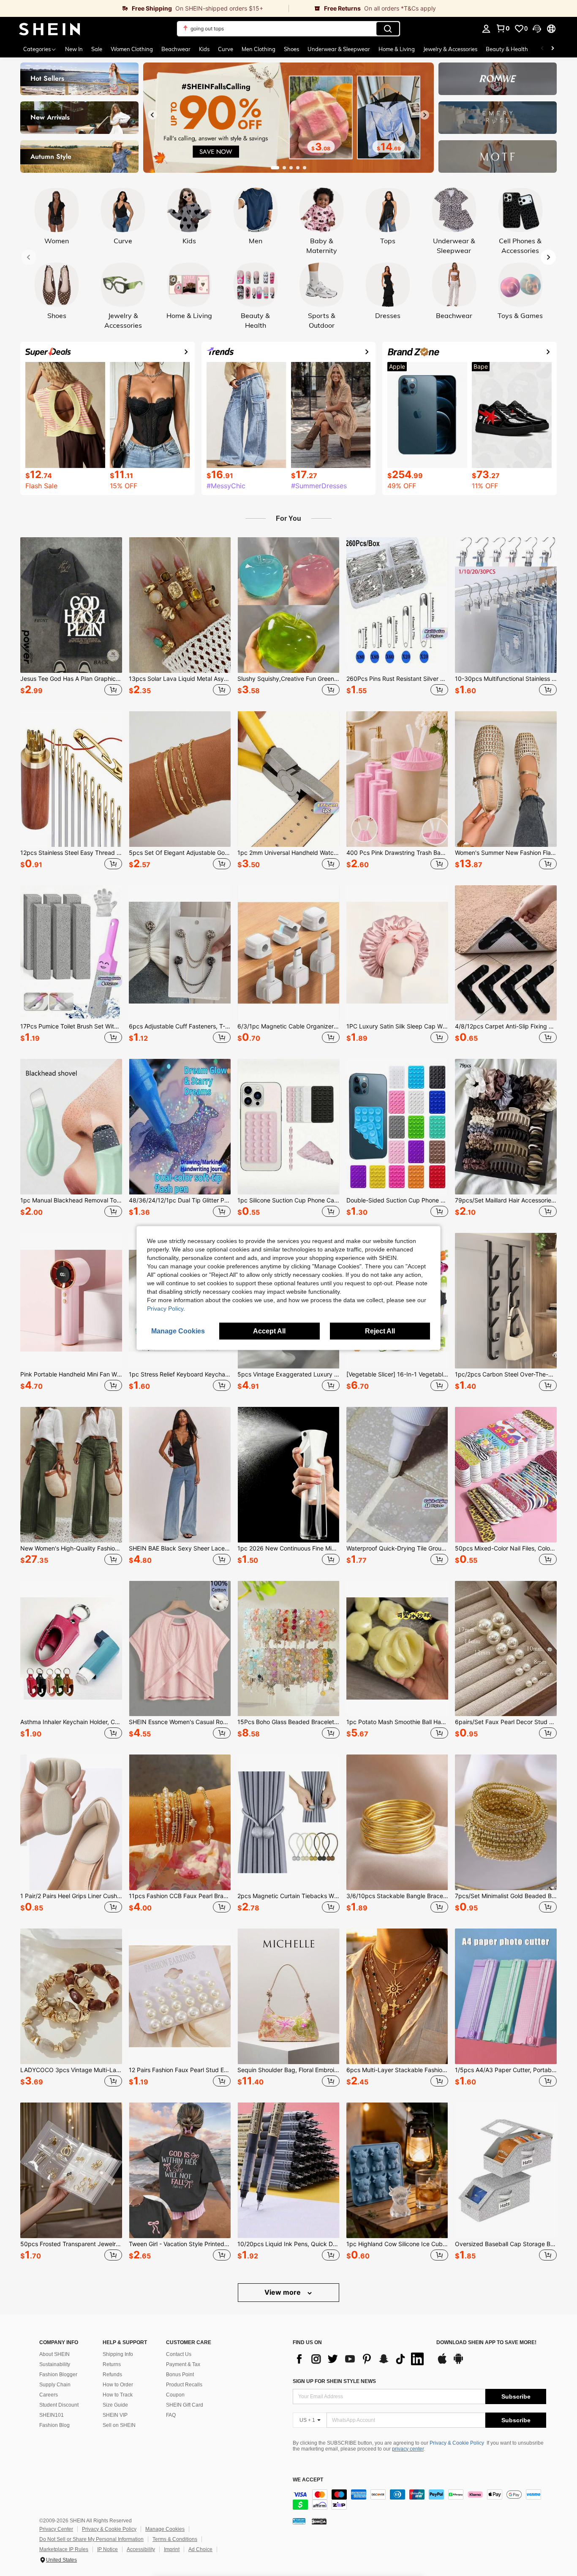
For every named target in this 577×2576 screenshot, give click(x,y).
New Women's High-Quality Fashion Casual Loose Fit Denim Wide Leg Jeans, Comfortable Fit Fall (71, 1548)
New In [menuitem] (74, 49)
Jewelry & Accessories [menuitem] (450, 49)
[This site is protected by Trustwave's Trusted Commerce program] (299, 2521)
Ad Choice (200, 2549)
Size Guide (115, 2405)
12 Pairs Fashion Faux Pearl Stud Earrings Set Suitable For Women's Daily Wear (180, 2070)
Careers (49, 2395)
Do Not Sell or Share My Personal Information (91, 2539)
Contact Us (179, 2354)
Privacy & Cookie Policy (457, 2443)
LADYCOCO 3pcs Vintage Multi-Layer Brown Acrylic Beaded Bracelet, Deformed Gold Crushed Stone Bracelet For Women (71, 2070)
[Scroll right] (553, 49)
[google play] (458, 2363)
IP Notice (108, 2549)
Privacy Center (56, 2529)
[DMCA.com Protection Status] (319, 2521)
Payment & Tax (183, 2364)
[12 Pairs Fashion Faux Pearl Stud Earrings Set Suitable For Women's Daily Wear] (180, 1996)
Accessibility (141, 2549)
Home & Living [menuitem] (397, 49)
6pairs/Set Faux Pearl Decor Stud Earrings (506, 1722)
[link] (144, 8)
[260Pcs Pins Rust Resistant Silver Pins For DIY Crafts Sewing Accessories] (397, 605)
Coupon (175, 2395)
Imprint (172, 2549)
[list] (360, 2359)
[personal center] (486, 29)
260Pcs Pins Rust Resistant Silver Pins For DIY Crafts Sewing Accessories (397, 679)
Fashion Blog (54, 2425)
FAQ (171, 2415)
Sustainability (55, 2364)
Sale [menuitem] (97, 49)
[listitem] (71, 617)
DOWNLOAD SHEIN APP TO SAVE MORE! (486, 2343)
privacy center (408, 2449)
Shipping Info (118, 2354)
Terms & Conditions (175, 2539)
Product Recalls (184, 2385)
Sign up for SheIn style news (334, 2381)
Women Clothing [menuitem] (132, 49)
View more (283, 2292)
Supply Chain (55, 2385)
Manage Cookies (165, 2529)
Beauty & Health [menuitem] (507, 49)
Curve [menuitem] (226, 49)
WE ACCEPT (308, 2480)
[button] (537, 29)
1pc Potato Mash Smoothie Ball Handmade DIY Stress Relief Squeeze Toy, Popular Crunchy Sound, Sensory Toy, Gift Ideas (397, 1722)
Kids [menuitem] (204, 49)
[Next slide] (425, 115)
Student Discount (59, 2405)
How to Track (118, 2395)
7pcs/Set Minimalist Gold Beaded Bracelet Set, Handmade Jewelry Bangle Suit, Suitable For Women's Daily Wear (506, 1896)
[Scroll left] (542, 49)
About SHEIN (54, 2354)
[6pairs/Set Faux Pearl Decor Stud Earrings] (506, 1649)
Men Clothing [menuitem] (259, 49)
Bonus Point (180, 2375)
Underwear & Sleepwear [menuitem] (339, 49)
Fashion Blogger (58, 2375)
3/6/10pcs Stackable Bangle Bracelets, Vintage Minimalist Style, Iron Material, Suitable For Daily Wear (397, 1896)
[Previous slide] (152, 115)
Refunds (112, 2375)
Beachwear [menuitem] (176, 49)
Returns (112, 2364)
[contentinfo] (419, 2500)
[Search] (388, 29)
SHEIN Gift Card (185, 2405)
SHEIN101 (52, 2415)
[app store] (442, 2363)
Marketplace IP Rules (64, 2549)
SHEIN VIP (115, 2415)
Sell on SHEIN (119, 2425)
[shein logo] (50, 29)
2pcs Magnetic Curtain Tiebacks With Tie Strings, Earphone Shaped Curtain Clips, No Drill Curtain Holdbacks (288, 1896)
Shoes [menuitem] (291, 49)
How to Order (118, 2385)
